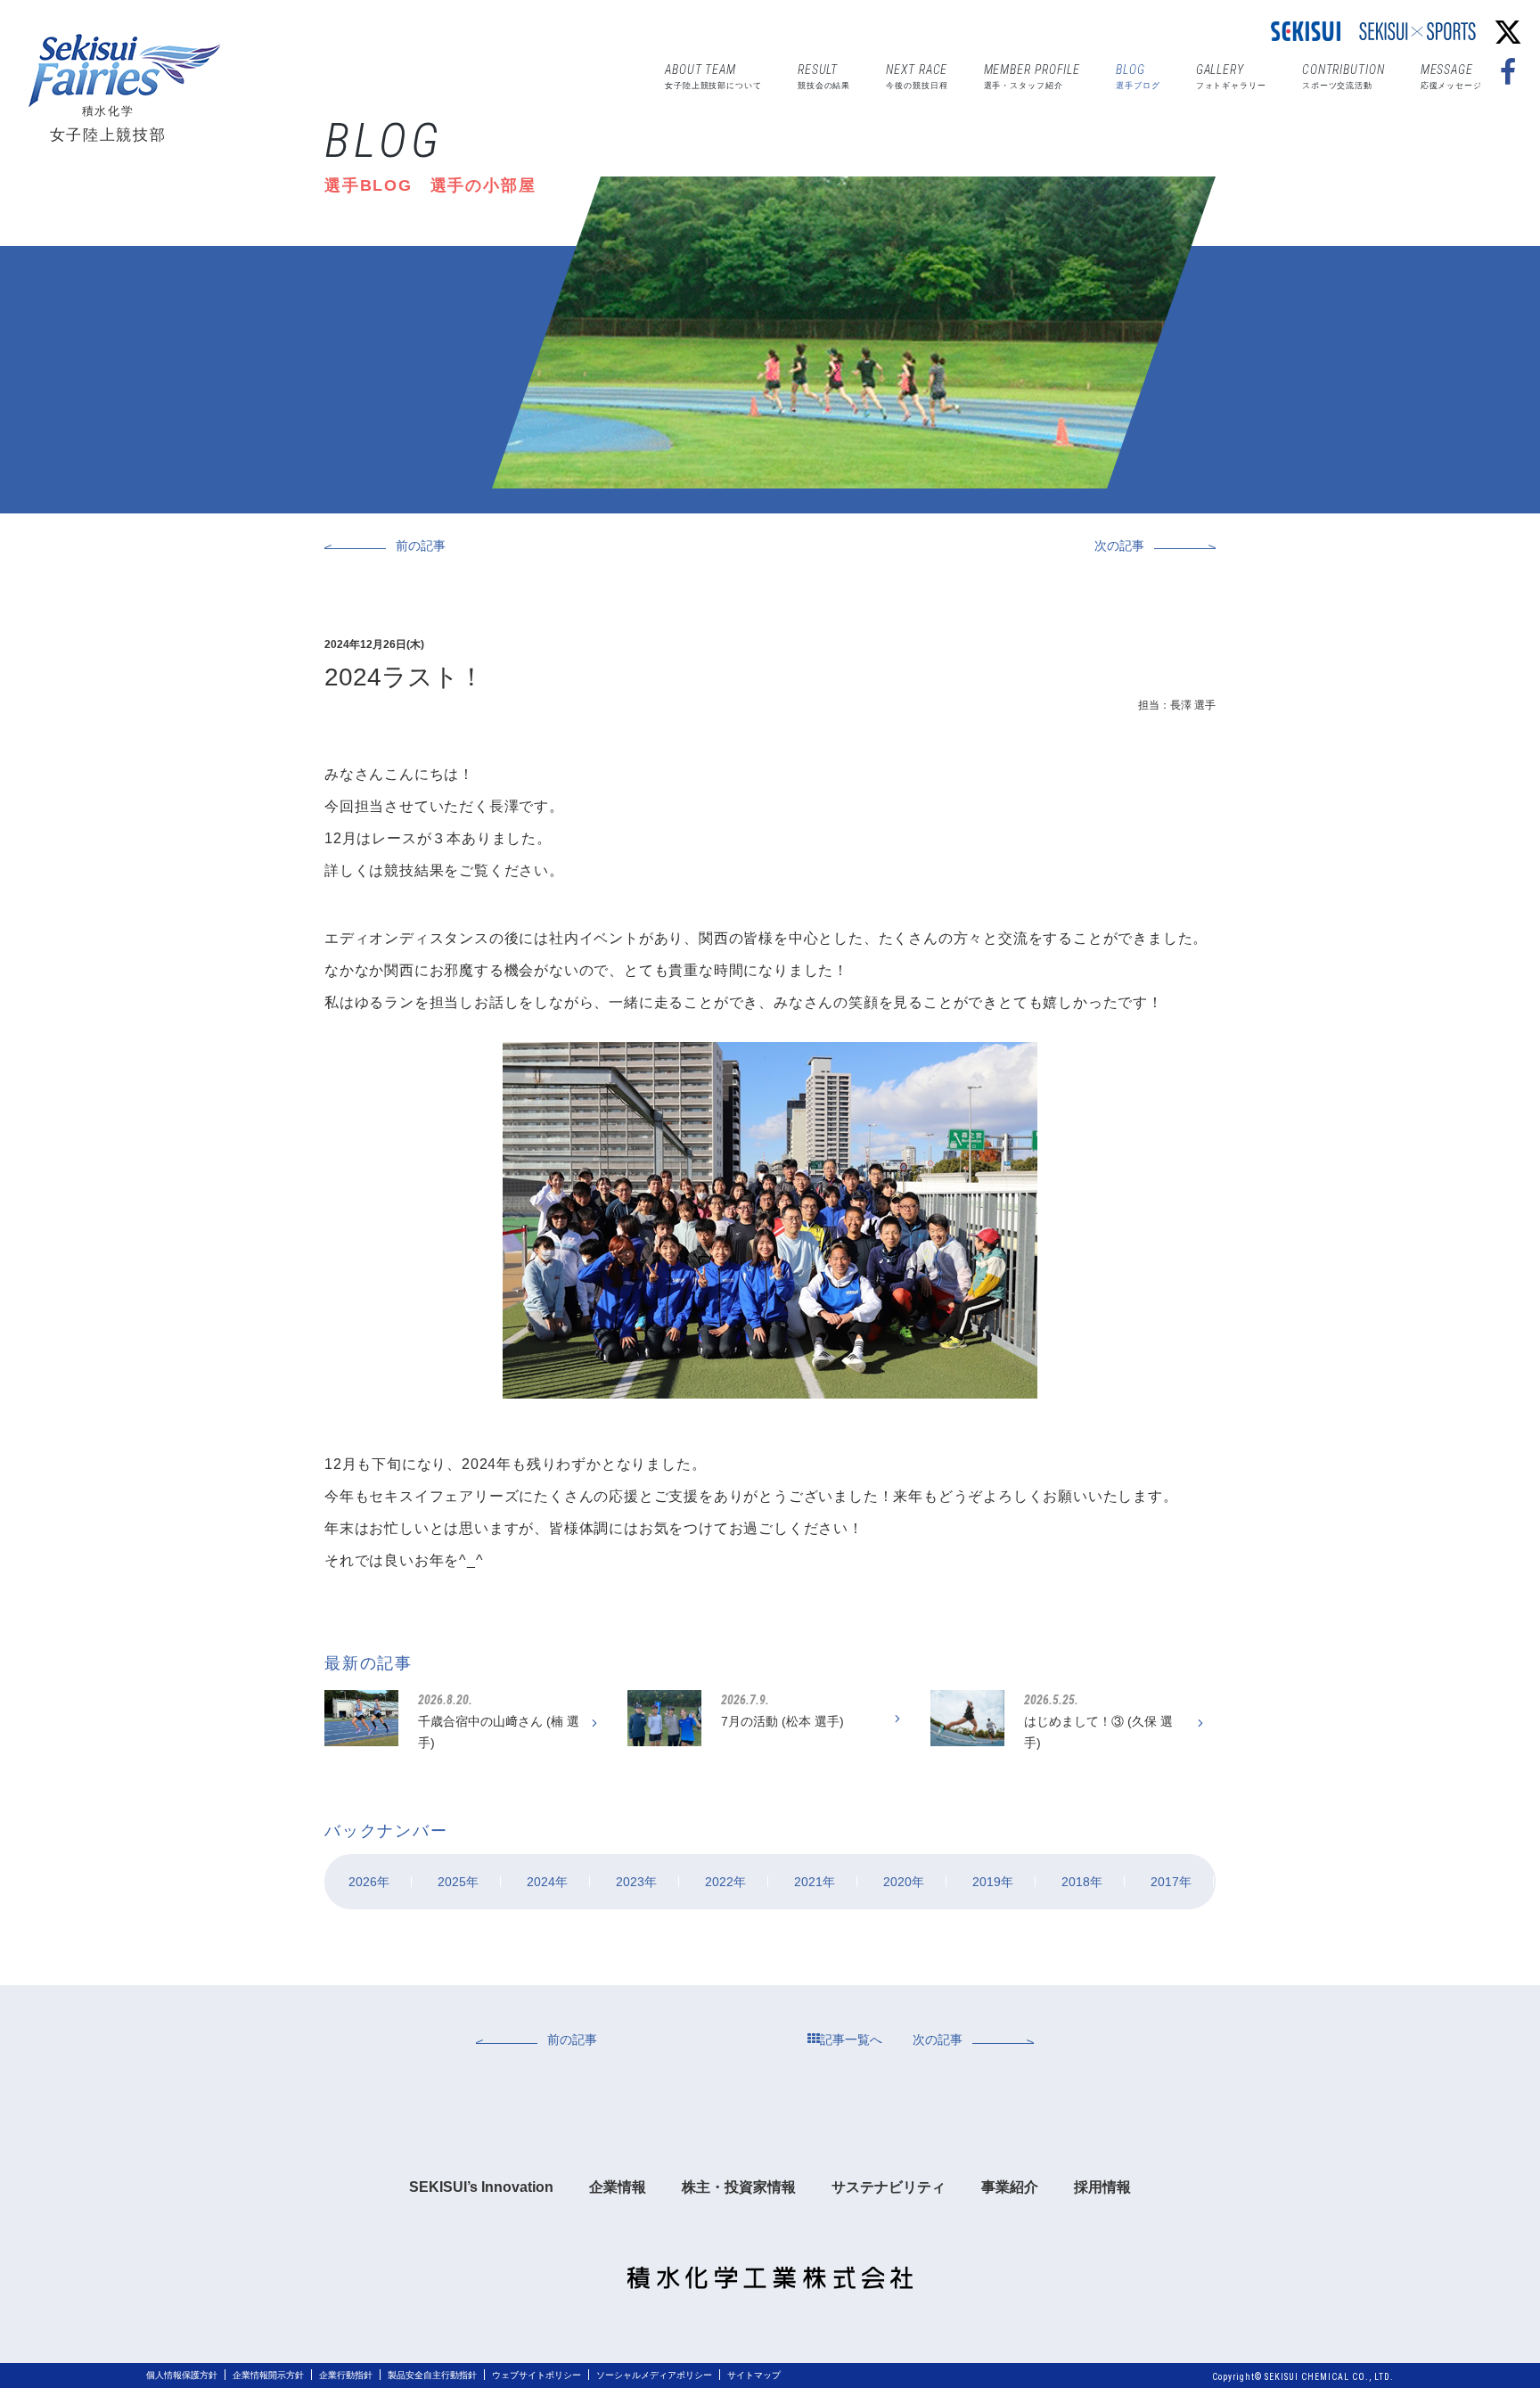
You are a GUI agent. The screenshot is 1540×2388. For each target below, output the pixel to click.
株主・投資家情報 (739, 2187)
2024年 (547, 1882)
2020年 (904, 1882)
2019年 (993, 1882)
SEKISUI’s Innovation (481, 2187)
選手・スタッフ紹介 (1032, 76)
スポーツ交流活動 (1343, 76)
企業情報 (618, 2187)
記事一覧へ (851, 2039)
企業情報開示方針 (268, 2375)
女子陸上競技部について (713, 76)
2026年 (369, 1882)
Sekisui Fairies (129, 71)
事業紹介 (1010, 2187)
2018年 (1082, 1882)
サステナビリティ (889, 2187)
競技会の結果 (824, 76)
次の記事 (1119, 546)
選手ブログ (1138, 76)
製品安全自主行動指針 (432, 2375)
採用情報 (1102, 2187)
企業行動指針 (346, 2375)
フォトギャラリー (1231, 76)
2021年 (815, 1882)
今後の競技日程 (917, 76)
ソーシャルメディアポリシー (654, 2375)
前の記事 (421, 546)
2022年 (725, 1882)
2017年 (1171, 1882)
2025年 (458, 1882)
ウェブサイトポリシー (537, 2375)
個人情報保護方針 (182, 2375)
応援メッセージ (1451, 76)
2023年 (636, 1882)
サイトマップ (754, 2375)
